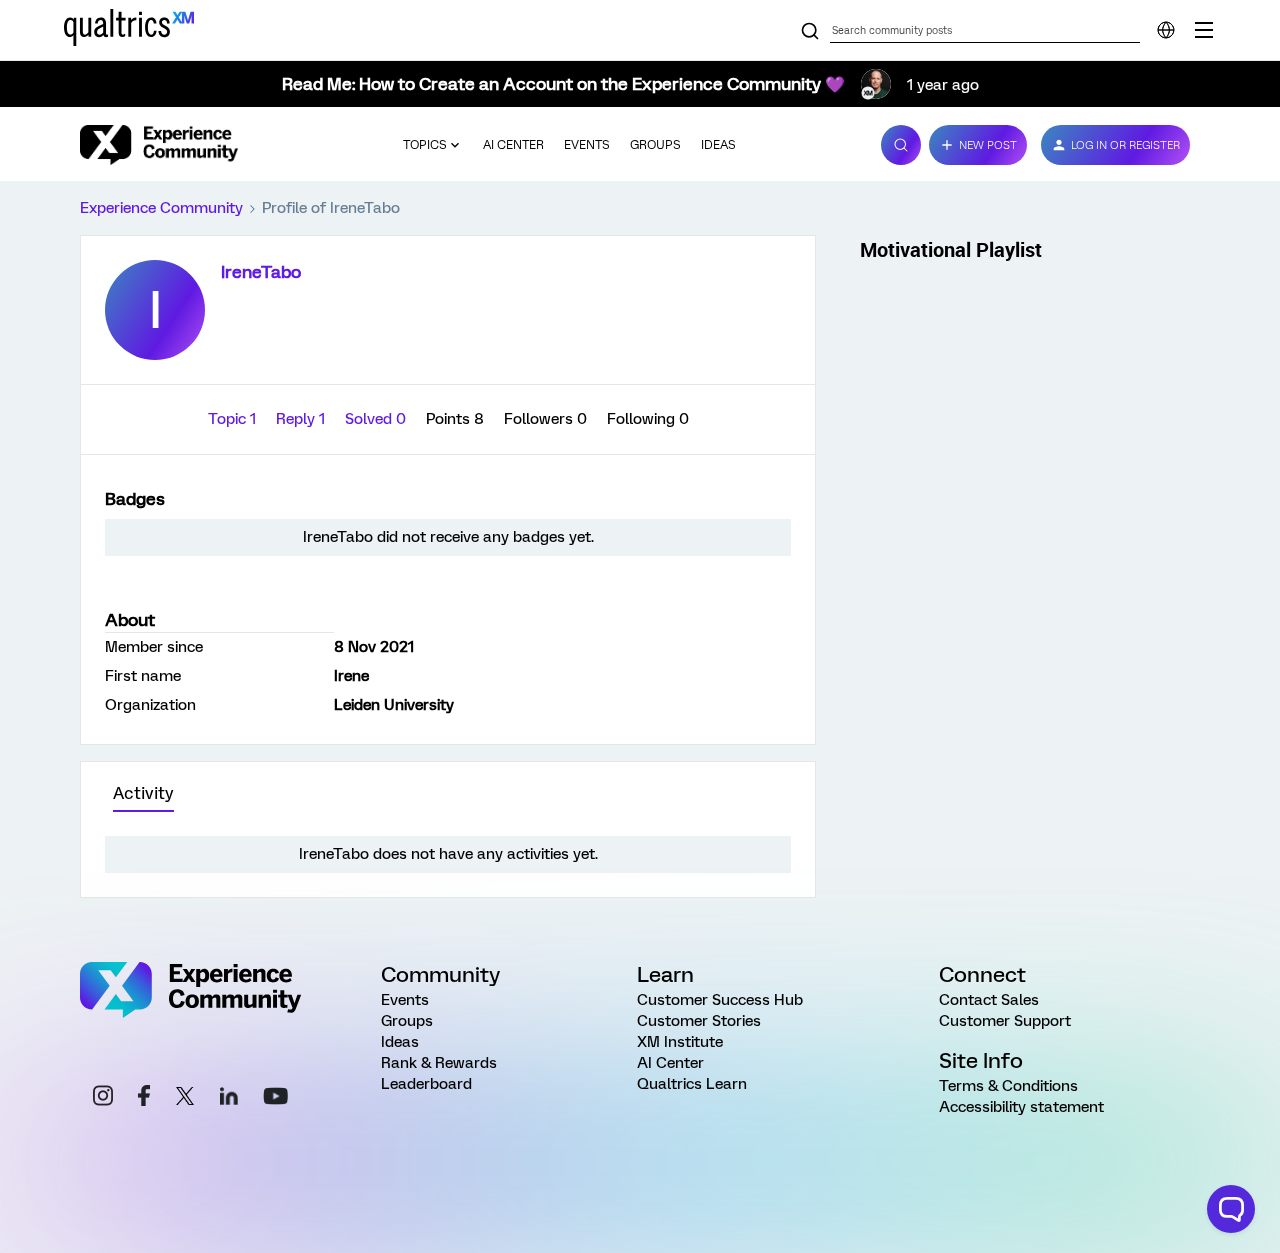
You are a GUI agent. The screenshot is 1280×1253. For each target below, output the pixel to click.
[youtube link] (275, 1099)
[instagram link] (103, 1098)
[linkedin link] (229, 1099)
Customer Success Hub (720, 1000)
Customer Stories (699, 1021)
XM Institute (680, 1042)
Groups (655, 145)
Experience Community (161, 208)
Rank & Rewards (439, 1063)
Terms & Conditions (1008, 1086)
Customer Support (1005, 1021)
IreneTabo (261, 272)
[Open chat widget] (1231, 1209)
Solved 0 (377, 419)
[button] (978, 145)
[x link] (185, 1099)
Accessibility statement (1021, 1107)
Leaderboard (426, 1084)
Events (587, 145)
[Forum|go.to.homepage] (159, 145)
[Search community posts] (810, 32)
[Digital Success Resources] (1204, 30)
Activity (143, 793)
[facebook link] (144, 1098)
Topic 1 (234, 419)
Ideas (718, 145)
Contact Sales (989, 1000)
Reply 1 (302, 419)
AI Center (513, 145)
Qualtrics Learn (692, 1084)
